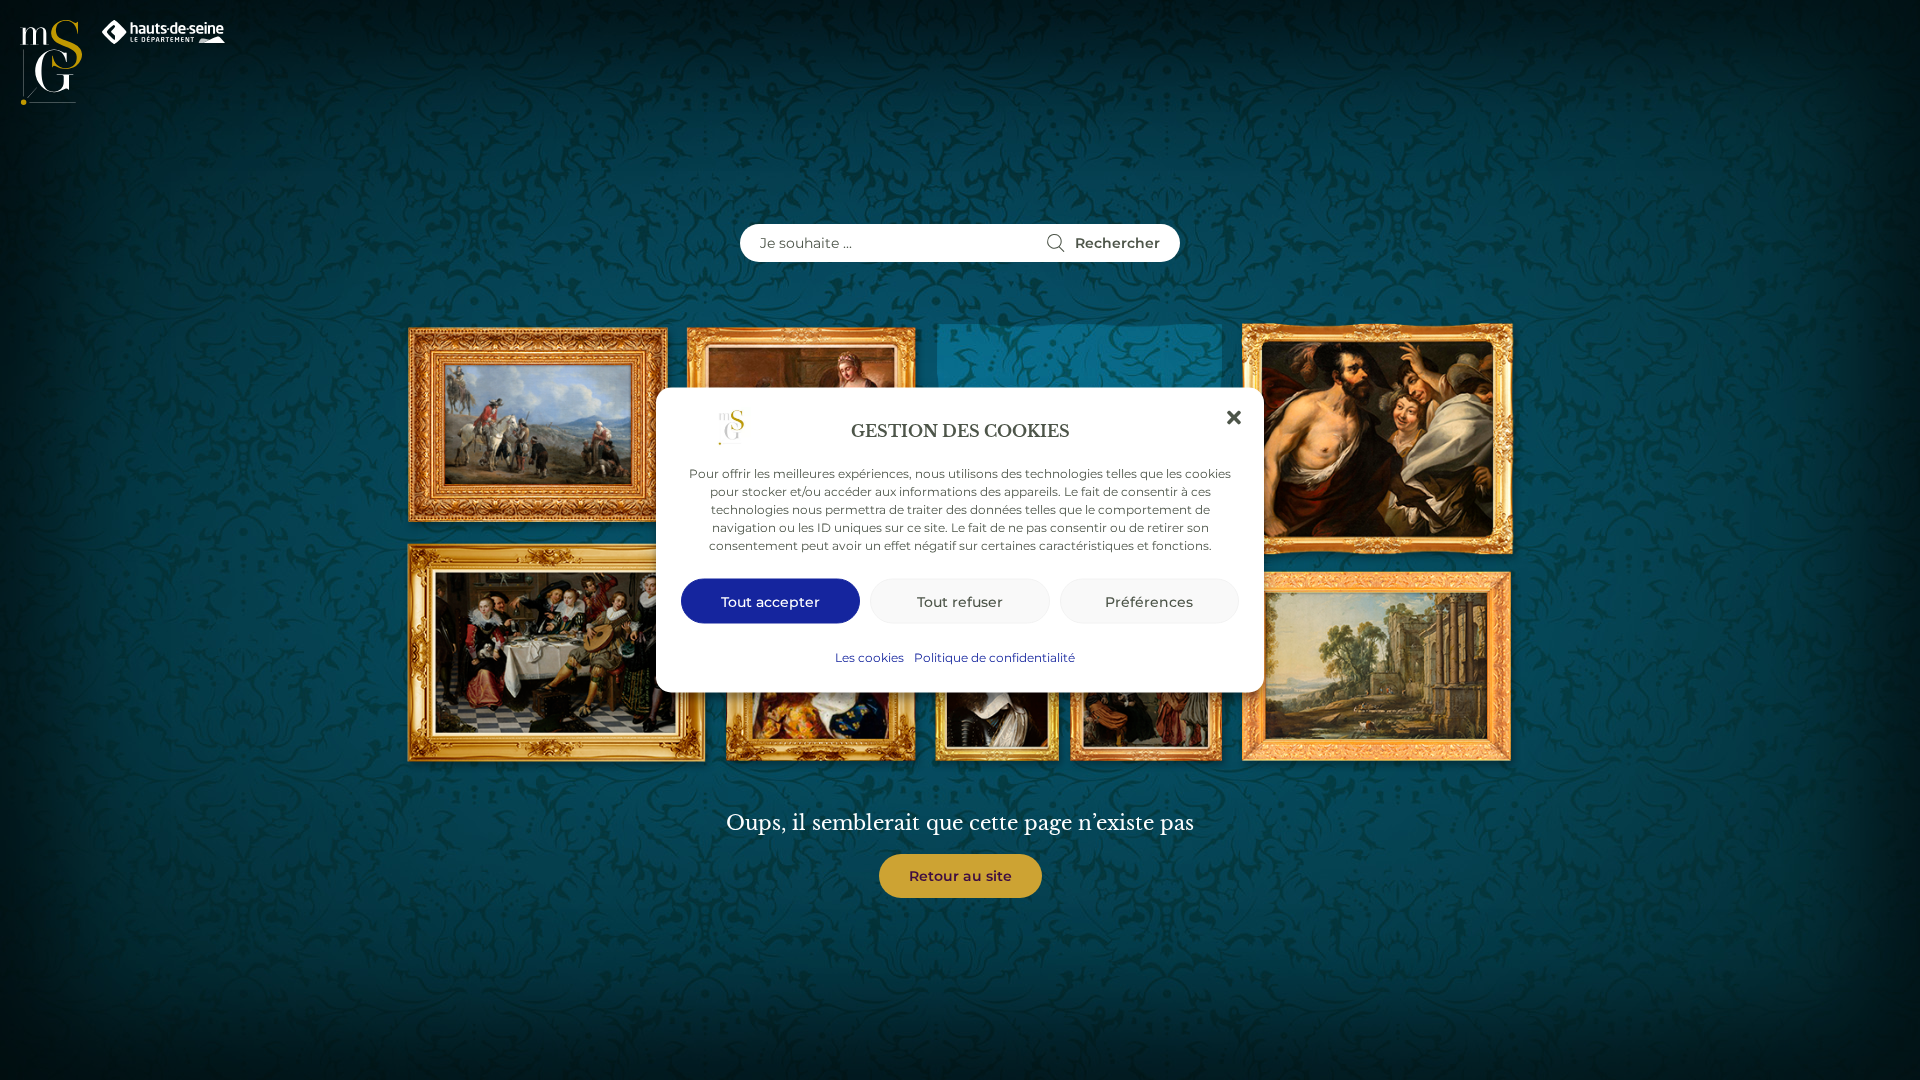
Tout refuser (960, 600)
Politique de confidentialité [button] (994, 657)
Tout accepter (770, 600)
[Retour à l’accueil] (51, 62)
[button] (1234, 418)
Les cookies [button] (869, 657)
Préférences (1149, 600)
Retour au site (960, 875)
